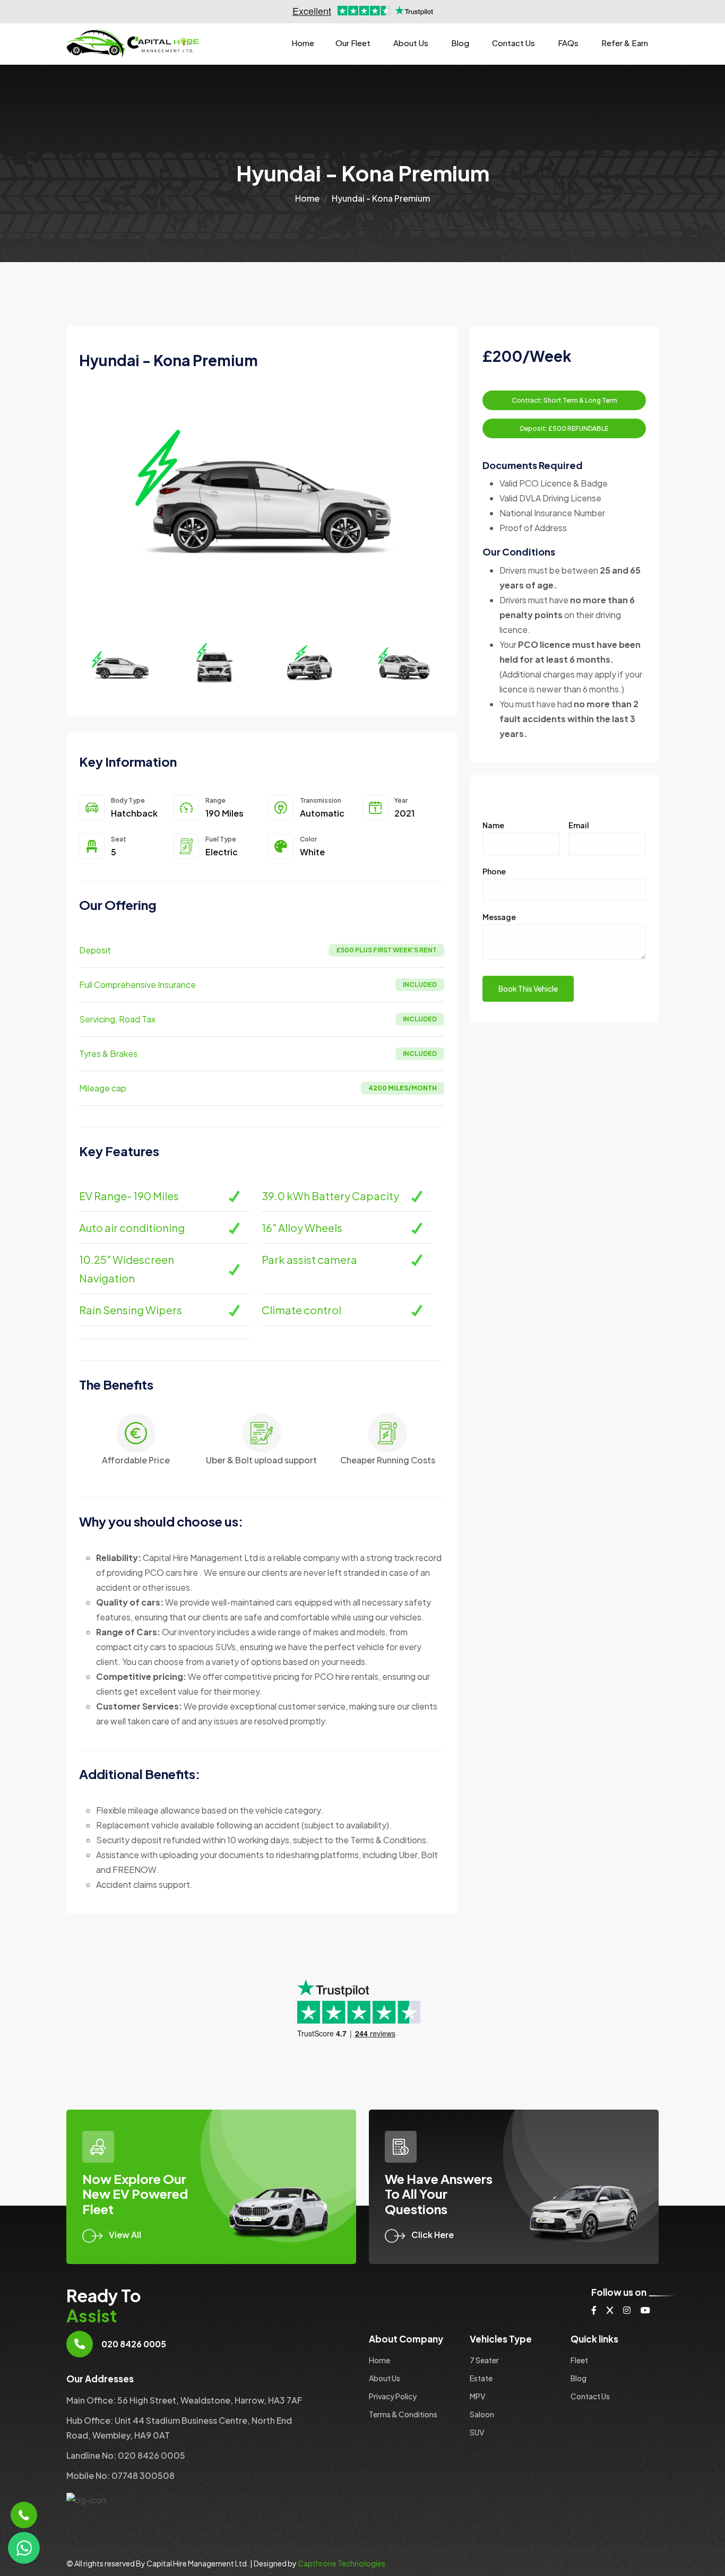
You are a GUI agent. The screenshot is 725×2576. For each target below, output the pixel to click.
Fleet (579, 2360)
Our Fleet (353, 43)
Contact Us (513, 43)
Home (303, 43)
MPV (477, 2396)
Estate (481, 2378)
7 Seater (484, 2360)
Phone (494, 871)
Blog (460, 43)
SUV (477, 2432)
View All (125, 2235)
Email (579, 825)
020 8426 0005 (134, 2344)
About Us (411, 43)
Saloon (482, 2414)
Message (499, 917)
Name (493, 825)
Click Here (433, 2235)
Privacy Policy (393, 2396)
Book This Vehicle (528, 988)
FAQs (568, 43)
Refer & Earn (625, 43)
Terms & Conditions (403, 2414)
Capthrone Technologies (342, 2563)
